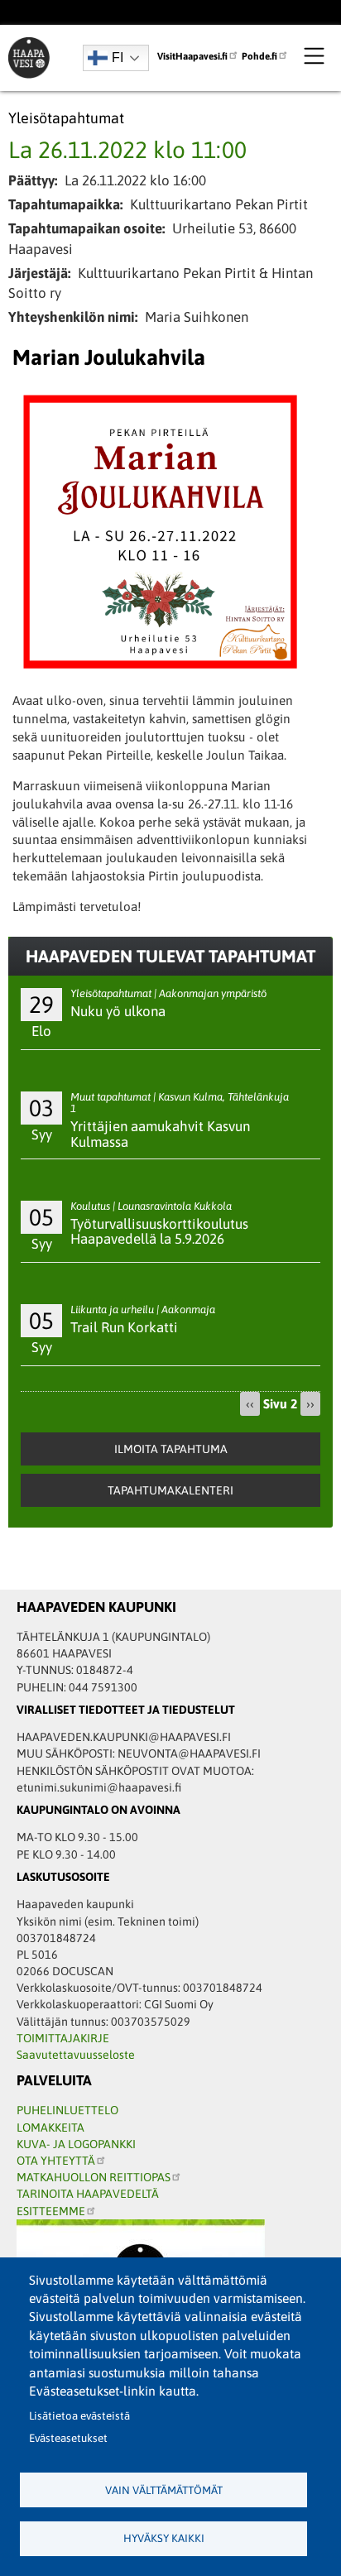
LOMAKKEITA (50, 2127)
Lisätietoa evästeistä (79, 2416)
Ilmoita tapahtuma (171, 1449)
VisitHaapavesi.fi (192, 56)
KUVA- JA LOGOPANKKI (76, 2144)
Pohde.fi (259, 56)
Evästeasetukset (68, 2438)
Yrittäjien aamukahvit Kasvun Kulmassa (160, 1134)
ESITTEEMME (51, 2211)
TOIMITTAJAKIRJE (63, 2038)
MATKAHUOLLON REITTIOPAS (94, 2177)
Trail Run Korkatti (124, 1327)
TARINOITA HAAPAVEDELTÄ (88, 2194)
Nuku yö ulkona (118, 1011)
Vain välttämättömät (164, 2490)
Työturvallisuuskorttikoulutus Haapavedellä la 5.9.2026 (159, 1232)
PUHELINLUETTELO (67, 2110)
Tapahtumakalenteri (170, 1490)
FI (118, 58)
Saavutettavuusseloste (76, 2055)
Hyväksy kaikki (164, 2538)
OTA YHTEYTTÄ (56, 2161)
